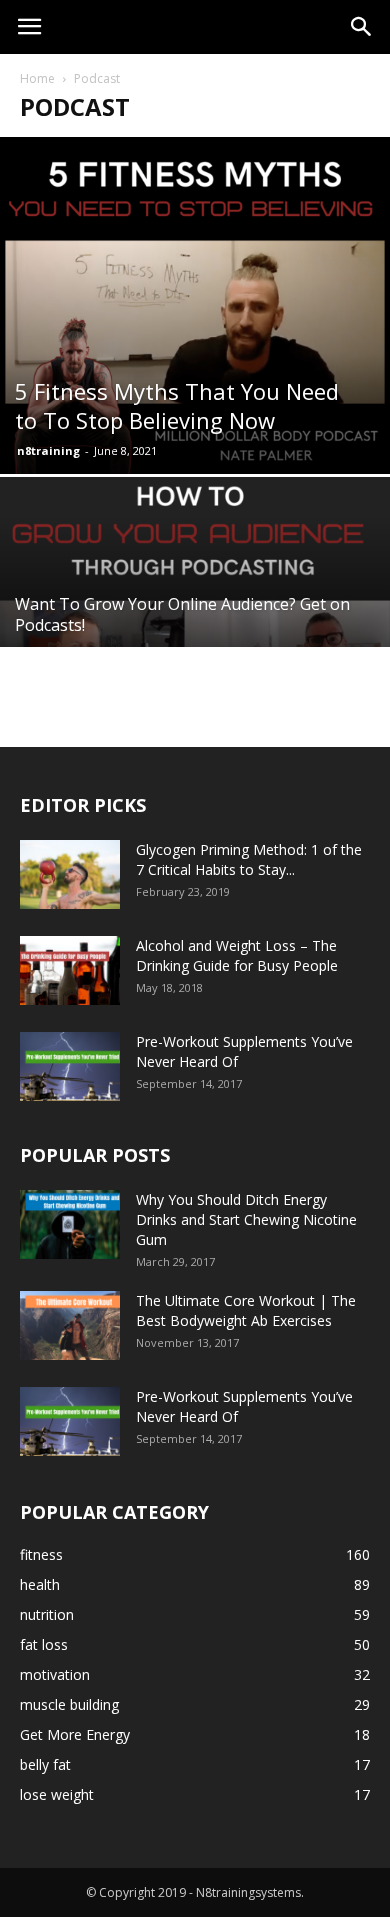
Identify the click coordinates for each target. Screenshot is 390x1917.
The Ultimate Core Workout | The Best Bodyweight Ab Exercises (246, 1310)
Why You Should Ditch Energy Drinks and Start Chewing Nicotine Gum (246, 1219)
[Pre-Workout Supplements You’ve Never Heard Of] (70, 1066)
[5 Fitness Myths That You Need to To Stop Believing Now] (195, 305)
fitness (41, 1554)
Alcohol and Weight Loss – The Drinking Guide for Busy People (237, 955)
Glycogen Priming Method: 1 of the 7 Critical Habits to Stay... (249, 859)
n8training (48, 450)
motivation (55, 1674)
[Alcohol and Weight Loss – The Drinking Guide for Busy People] (70, 970)
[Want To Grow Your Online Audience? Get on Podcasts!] (195, 621)
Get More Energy (75, 1734)
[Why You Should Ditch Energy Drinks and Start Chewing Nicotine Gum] (70, 1224)
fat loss (44, 1644)
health (40, 1584)
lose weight (57, 1794)
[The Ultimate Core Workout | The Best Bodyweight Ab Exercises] (70, 1325)
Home (37, 78)
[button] (362, 27)
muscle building (69, 1704)
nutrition (47, 1614)
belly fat (45, 1764)
